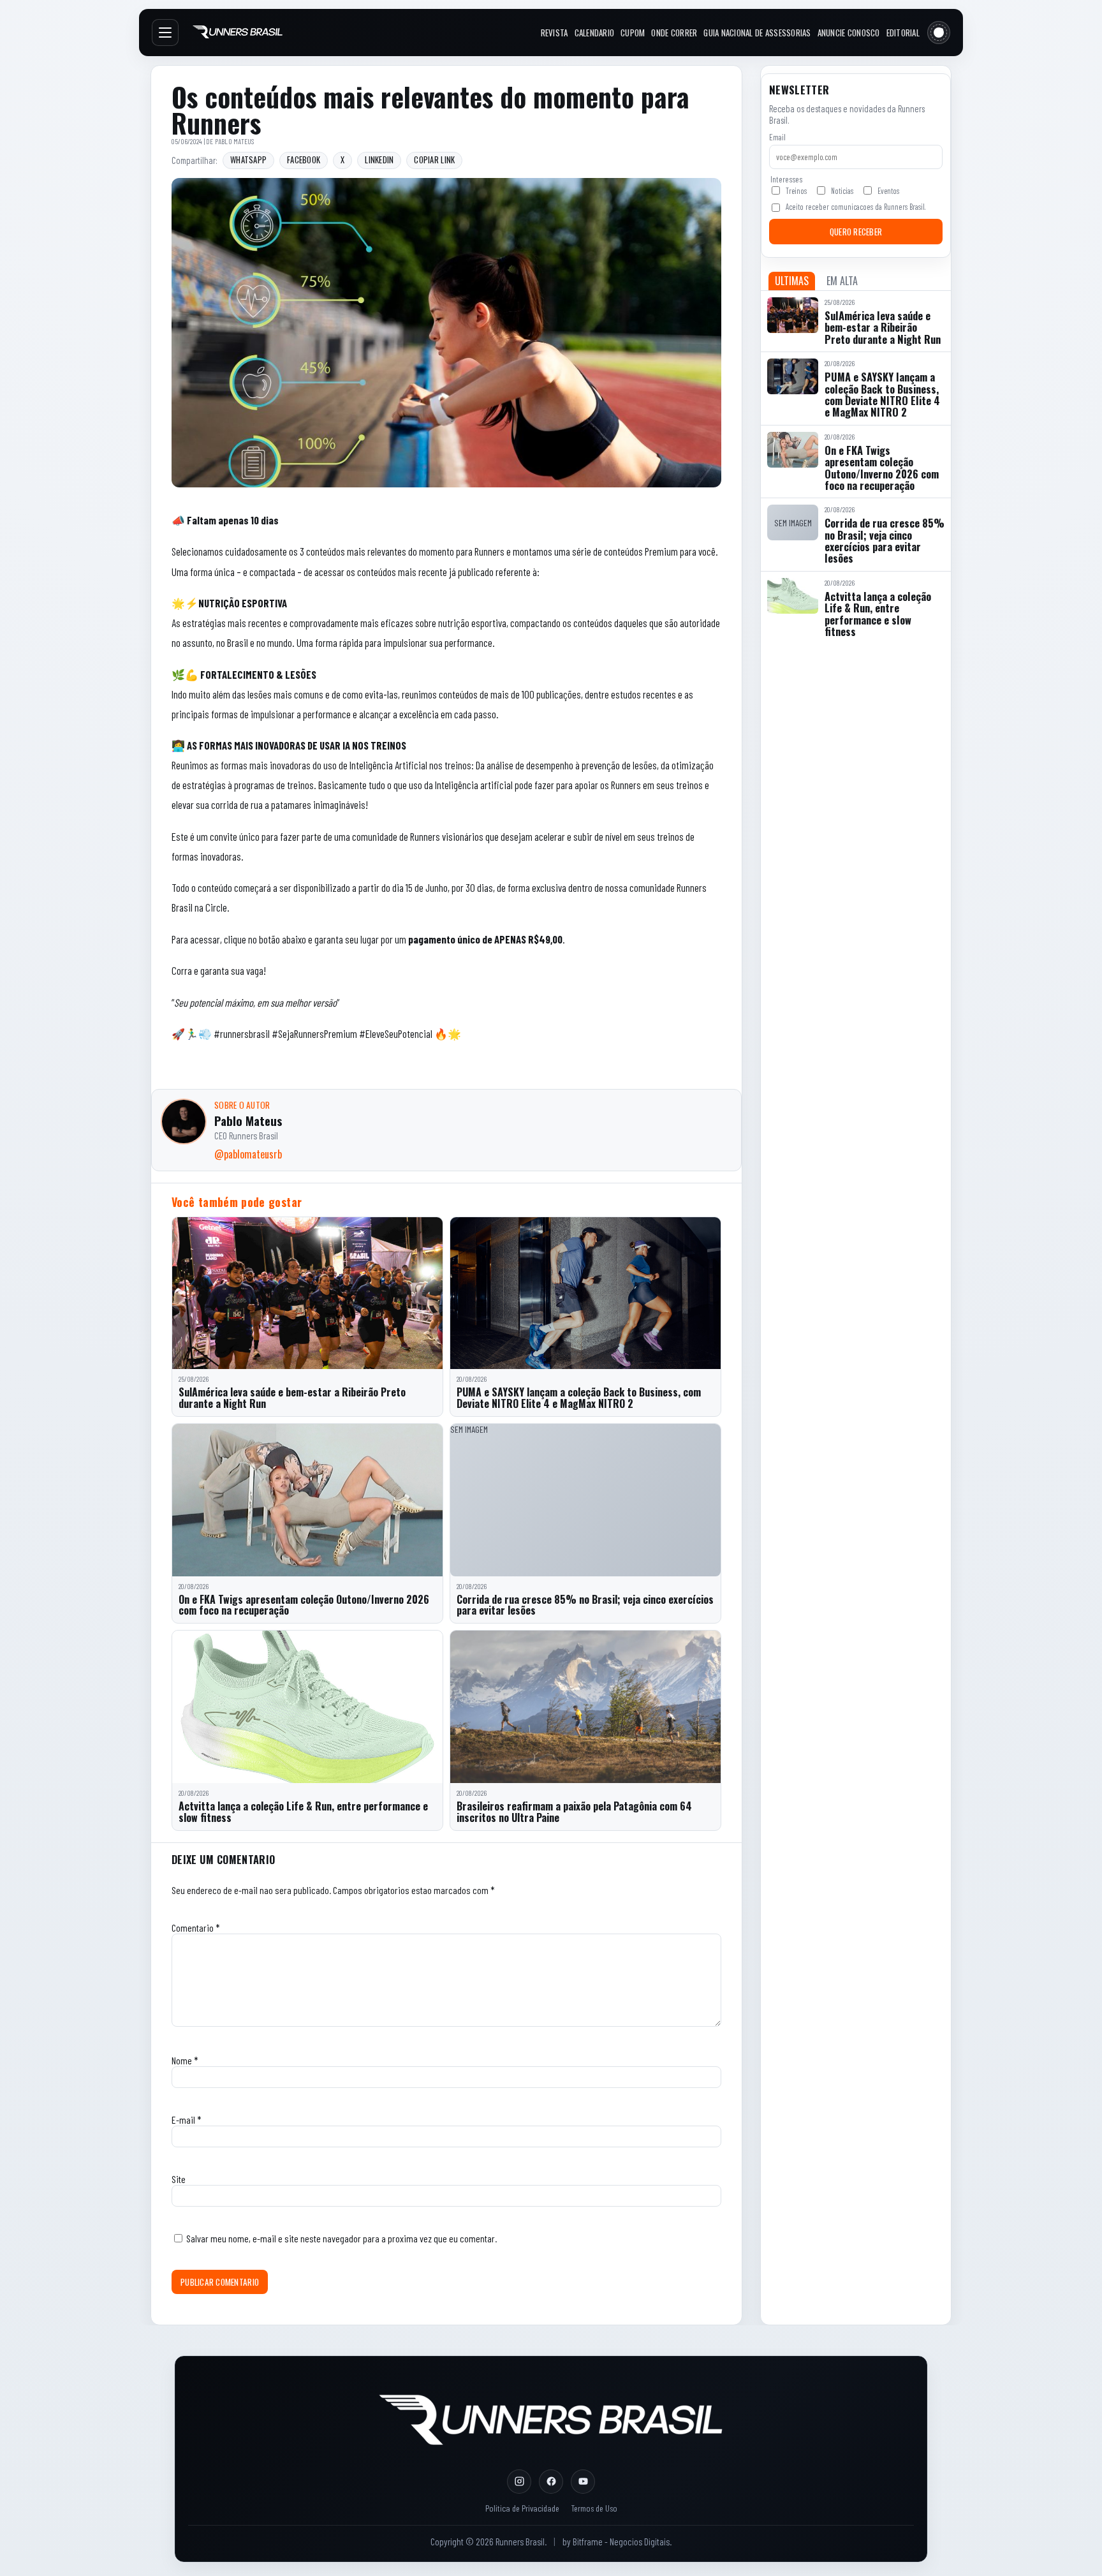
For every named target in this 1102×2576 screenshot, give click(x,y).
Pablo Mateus (235, 141)
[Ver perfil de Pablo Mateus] (184, 1121)
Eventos (888, 191)
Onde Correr (674, 33)
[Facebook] (551, 2482)
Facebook (304, 160)
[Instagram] (519, 2482)
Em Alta (842, 281)
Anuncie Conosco (849, 33)
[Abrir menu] (165, 33)
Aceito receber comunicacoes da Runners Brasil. (856, 207)
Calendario (595, 33)
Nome (185, 2060)
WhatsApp (248, 160)
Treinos (796, 191)
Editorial (903, 33)
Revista (555, 33)
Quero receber (856, 232)
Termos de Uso (594, 2508)
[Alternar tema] (939, 33)
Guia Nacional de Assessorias (757, 33)
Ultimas (792, 281)
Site (179, 2179)
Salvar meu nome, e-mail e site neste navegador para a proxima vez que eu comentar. (342, 2238)
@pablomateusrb (248, 1154)
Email (777, 137)
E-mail (187, 2120)
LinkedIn (379, 160)
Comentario (196, 1928)
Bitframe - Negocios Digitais (621, 2542)
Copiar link (434, 160)
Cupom (633, 33)
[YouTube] (583, 2482)
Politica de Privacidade (522, 2508)
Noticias (842, 191)
